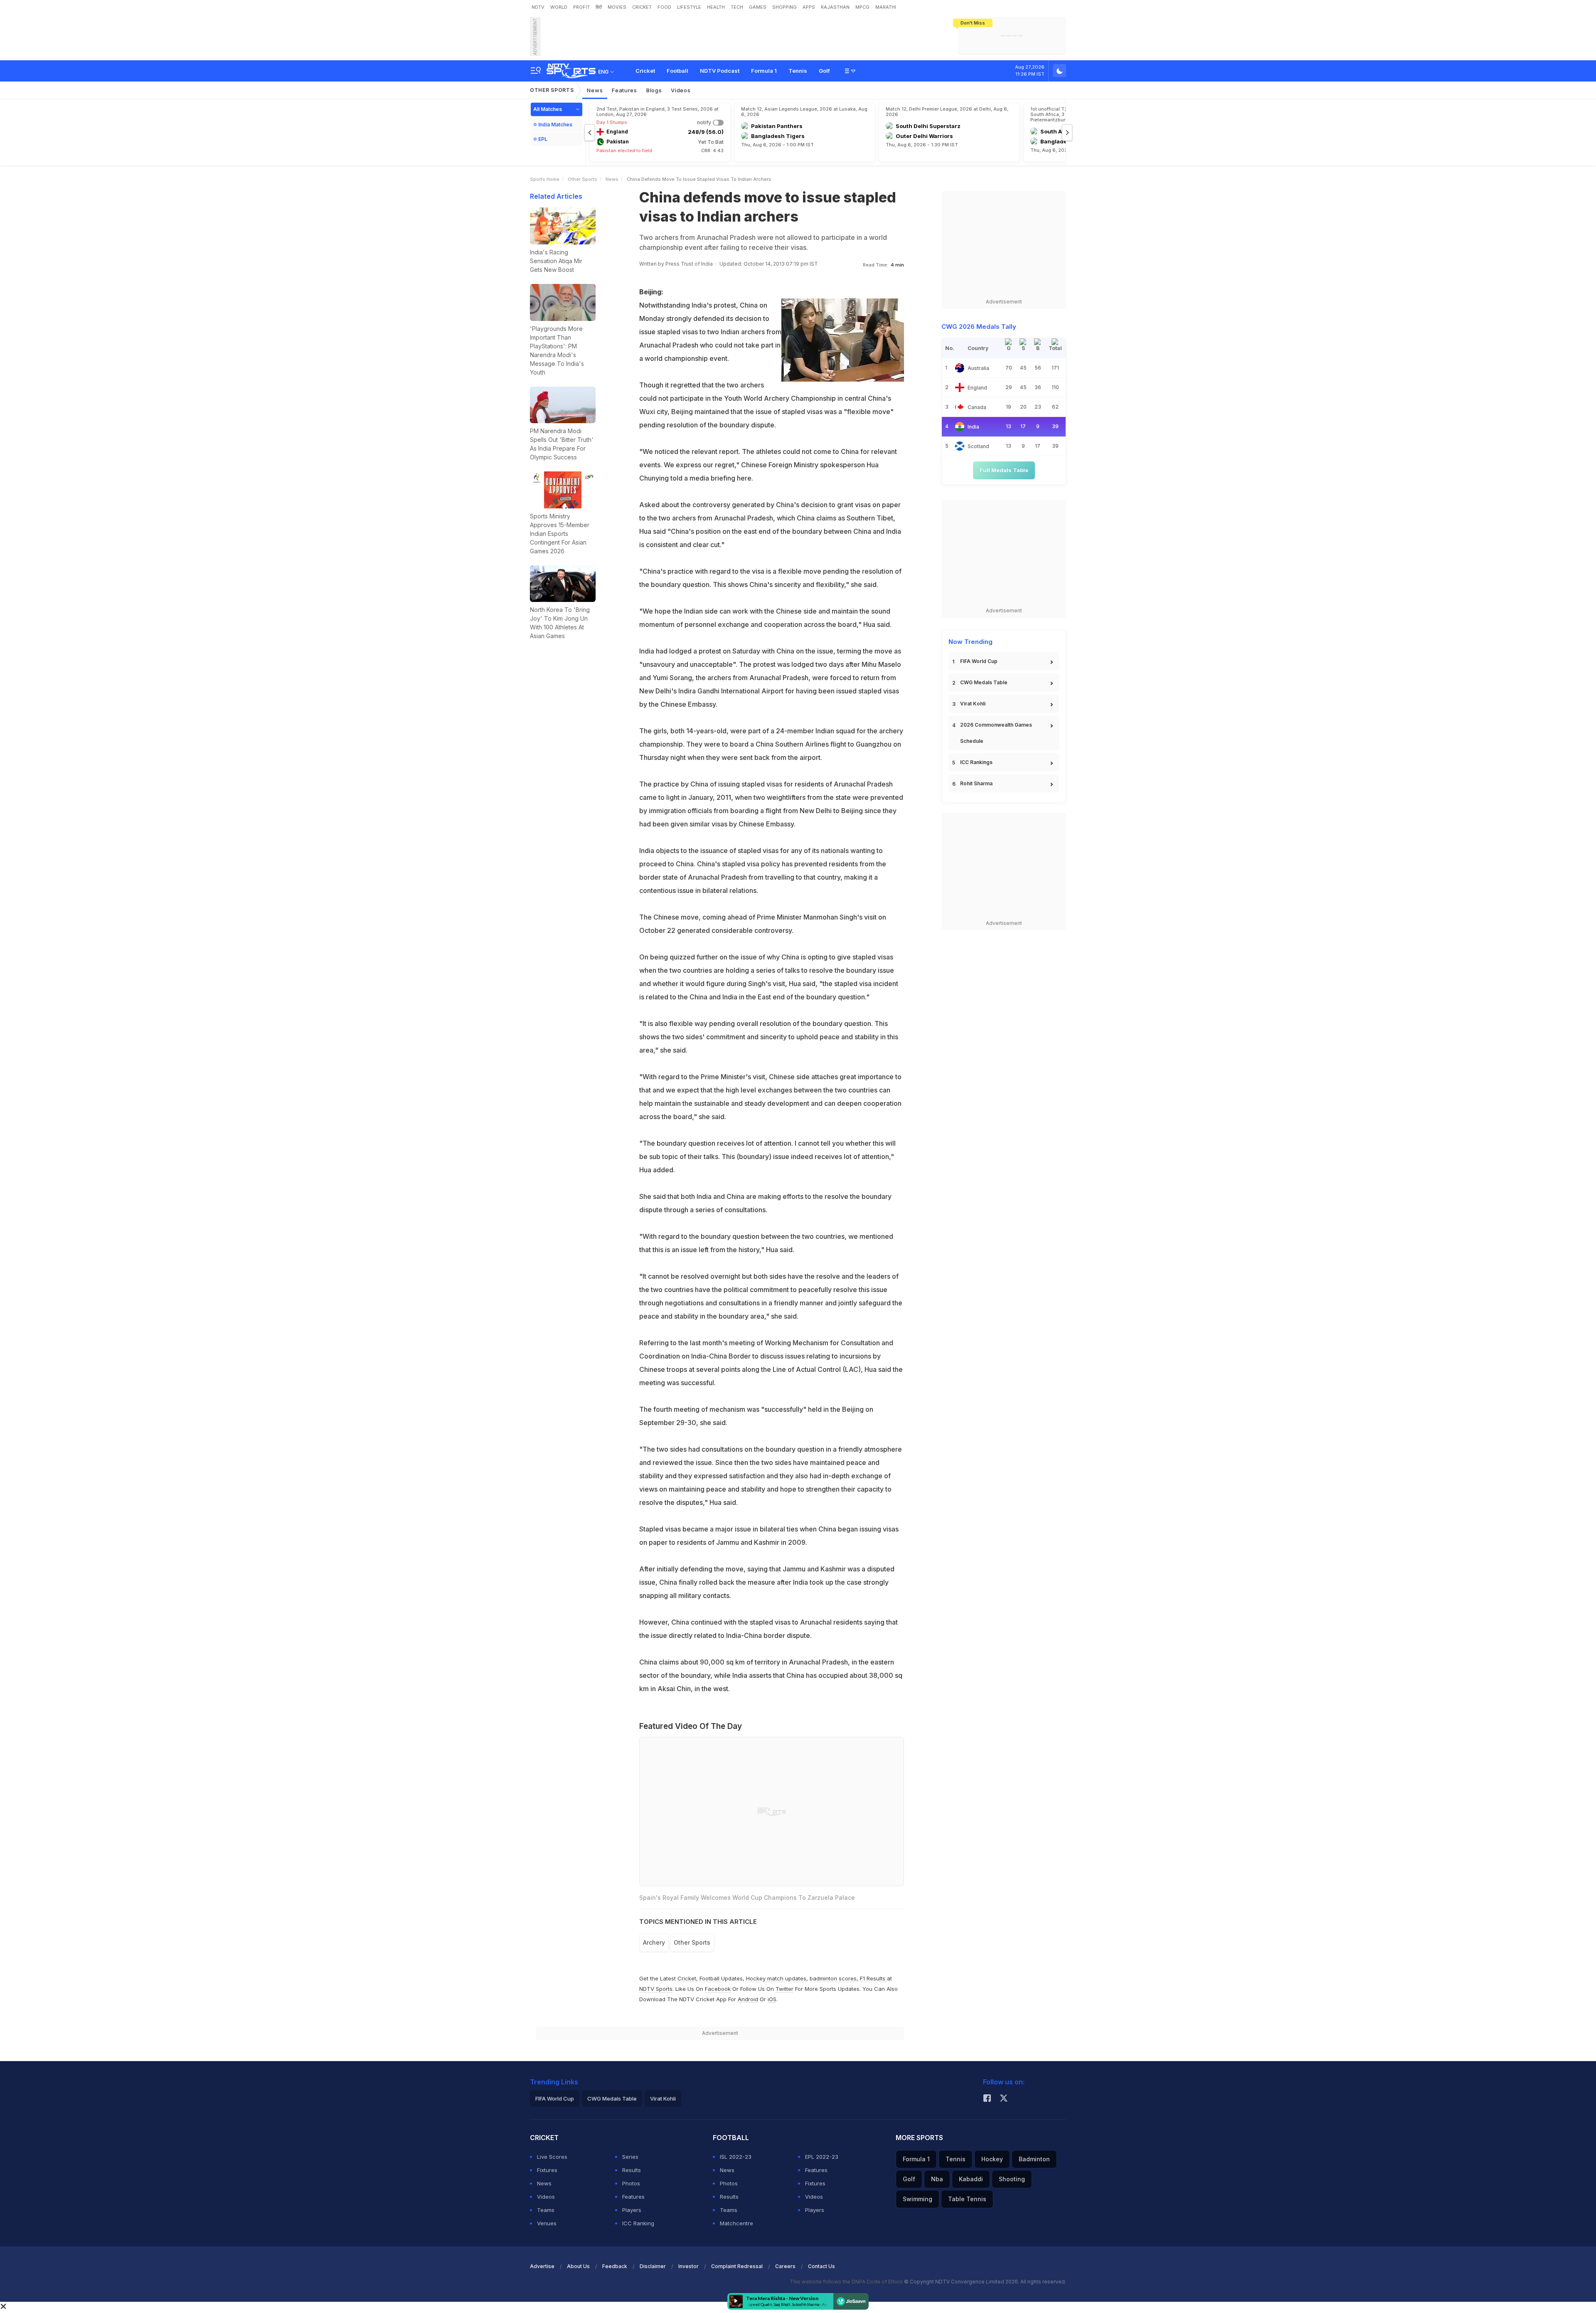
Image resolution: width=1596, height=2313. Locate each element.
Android (748, 1999)
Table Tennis (967, 2199)
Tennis (798, 71)
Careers (785, 2266)
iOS (772, 1999)
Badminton (1034, 2159)
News (595, 90)
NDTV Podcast (720, 71)
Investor (688, 2266)
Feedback (615, 2266)
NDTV (538, 7)
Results (632, 2170)
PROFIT (581, 7)
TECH (737, 7)
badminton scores (833, 1978)
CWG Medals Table (984, 682)
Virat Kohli (973, 704)
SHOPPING (784, 7)
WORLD (559, 7)
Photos (631, 2183)
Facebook (718, 1989)
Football (677, 71)
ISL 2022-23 (736, 2157)
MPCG (862, 7)
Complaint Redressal (737, 2266)
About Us (578, 2266)
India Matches (555, 125)
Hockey (992, 2159)
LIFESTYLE (689, 7)
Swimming (917, 2199)
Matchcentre (736, 2223)
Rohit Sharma (976, 783)
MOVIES (617, 7)
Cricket (645, 71)
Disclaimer (653, 2266)
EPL (543, 139)
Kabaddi (971, 2179)
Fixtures (547, 2170)
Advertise (542, 2266)
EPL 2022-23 (822, 2157)
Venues (547, 2223)
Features (624, 90)
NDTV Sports (656, 1989)
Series (630, 2157)
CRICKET (642, 7)
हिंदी (599, 7)
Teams (546, 2210)
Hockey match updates (776, 1978)
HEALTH (716, 7)
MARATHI (886, 7)
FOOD (664, 7)
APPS (809, 7)
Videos (681, 90)
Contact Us (821, 2266)
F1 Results (873, 1978)
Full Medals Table (1004, 470)
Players (632, 2210)
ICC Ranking (638, 2223)
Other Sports (552, 90)
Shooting (1012, 2179)
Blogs (654, 90)
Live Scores (552, 2157)
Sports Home (545, 179)
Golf (824, 71)
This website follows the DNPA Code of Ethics (847, 2282)
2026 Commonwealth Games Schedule (996, 733)
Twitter (784, 1989)
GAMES (758, 7)
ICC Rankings (976, 762)
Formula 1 (764, 71)
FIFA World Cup (979, 661)
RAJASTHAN (835, 7)
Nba (937, 2179)
